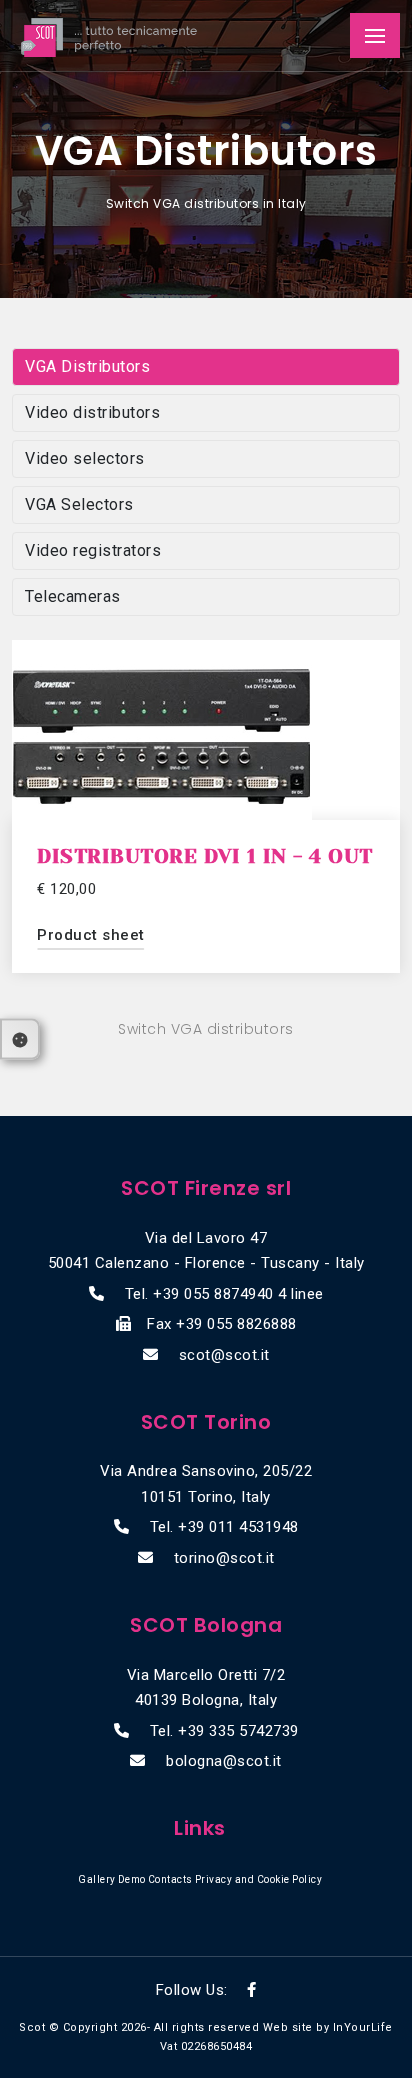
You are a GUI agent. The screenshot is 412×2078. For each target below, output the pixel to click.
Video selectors (85, 458)
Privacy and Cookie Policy (259, 1879)
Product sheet (91, 935)
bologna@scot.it (224, 1761)
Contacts (170, 1879)
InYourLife (363, 2027)
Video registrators (93, 550)
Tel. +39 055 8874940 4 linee (224, 1294)
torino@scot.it (224, 1558)
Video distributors (92, 412)
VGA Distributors (87, 366)
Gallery (97, 1879)
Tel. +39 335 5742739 (224, 1731)
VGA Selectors (79, 504)
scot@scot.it (224, 1355)
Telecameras (73, 596)
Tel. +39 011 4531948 (224, 1527)
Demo (132, 1879)
